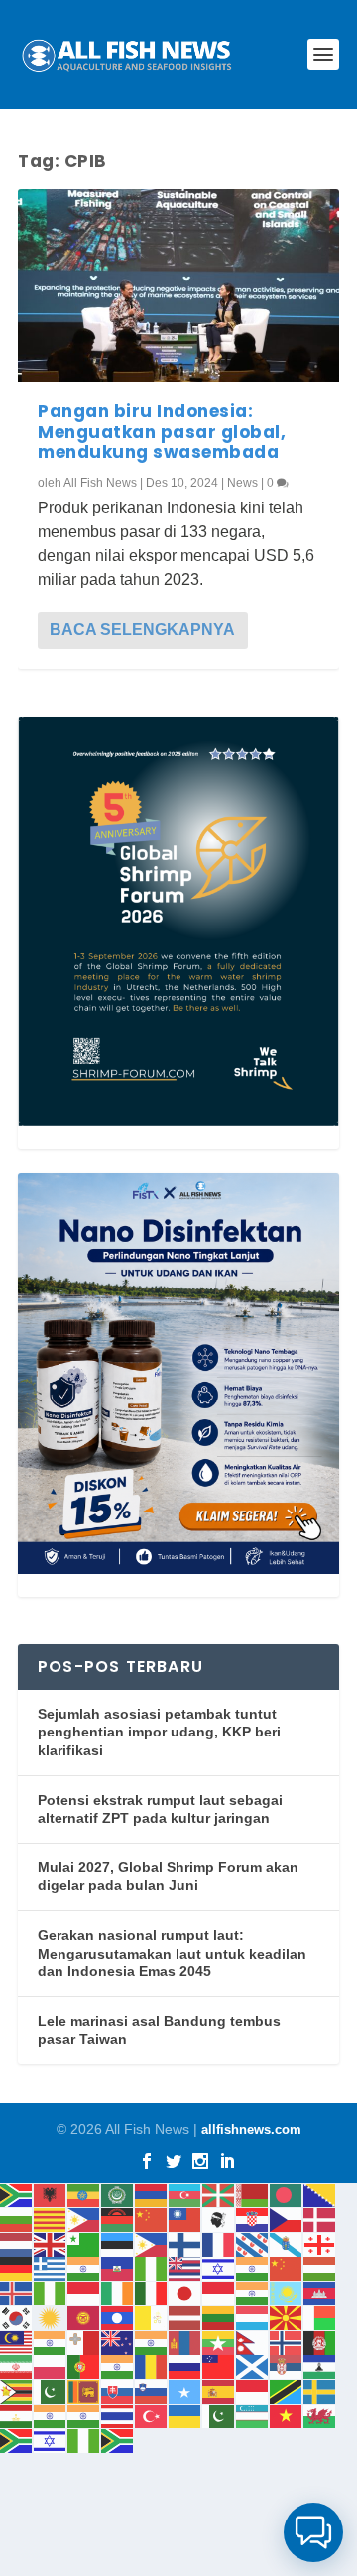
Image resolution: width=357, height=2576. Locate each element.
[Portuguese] (84, 2366)
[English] (51, 2243)
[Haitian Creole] (118, 2268)
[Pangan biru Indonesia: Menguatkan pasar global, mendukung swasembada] (178, 285)
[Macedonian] (287, 2317)
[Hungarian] (320, 2268)
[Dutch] (17, 2243)
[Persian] (17, 2366)
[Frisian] (253, 2243)
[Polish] (51, 2366)
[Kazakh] (287, 2292)
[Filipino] (152, 2243)
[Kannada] (253, 2292)
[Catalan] (51, 2219)
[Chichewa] (118, 2219)
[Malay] (17, 2342)
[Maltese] (84, 2342)
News (242, 483)
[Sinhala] (84, 2390)
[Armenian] (152, 2194)
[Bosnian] (320, 2194)
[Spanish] (219, 2390)
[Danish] (320, 2219)
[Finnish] (185, 2243)
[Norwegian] (287, 2342)
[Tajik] (17, 2415)
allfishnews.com (251, 2129)
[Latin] (152, 2317)
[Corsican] (219, 2219)
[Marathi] (152, 2342)
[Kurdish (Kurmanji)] (51, 2317)
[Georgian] (320, 2243)
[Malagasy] (320, 2317)
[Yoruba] (84, 2440)
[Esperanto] (84, 2243)
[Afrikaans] (17, 2194)
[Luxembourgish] (253, 2317)
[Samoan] (219, 2366)
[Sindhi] (51, 2390)
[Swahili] (287, 2390)
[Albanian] (51, 2194)
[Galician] (287, 2243)
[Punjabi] (118, 2366)
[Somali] (185, 2390)
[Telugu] (84, 2415)
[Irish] (118, 2292)
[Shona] (17, 2390)
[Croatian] (253, 2219)
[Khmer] (320, 2292)
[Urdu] (219, 2415)
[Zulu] (118, 2440)
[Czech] (287, 2219)
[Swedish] (320, 2390)
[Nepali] (253, 2342)
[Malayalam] (51, 2342)
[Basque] (219, 2194)
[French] (219, 2243)
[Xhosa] (17, 2440)
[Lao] (118, 2317)
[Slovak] (118, 2390)
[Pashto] (320, 2342)
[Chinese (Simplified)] (152, 2219)
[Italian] (152, 2292)
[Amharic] (84, 2194)
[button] (313, 2532)
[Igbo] (51, 2292)
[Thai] (118, 2415)
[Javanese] (219, 2292)
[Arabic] (118, 2194)
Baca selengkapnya (142, 630)
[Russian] (185, 2366)
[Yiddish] (51, 2440)
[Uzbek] (253, 2415)
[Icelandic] (17, 2292)
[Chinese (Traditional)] (185, 2219)
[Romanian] (152, 2366)
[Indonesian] (84, 2292)
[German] (17, 2268)
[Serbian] (287, 2366)
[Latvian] (185, 2317)
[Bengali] (287, 2194)
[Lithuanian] (219, 2317)
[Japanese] (185, 2292)
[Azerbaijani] (185, 2194)
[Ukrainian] (185, 2415)
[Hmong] (287, 2268)
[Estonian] (118, 2243)
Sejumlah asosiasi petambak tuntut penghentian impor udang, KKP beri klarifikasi (159, 1732)
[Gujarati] (84, 2268)
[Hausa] (152, 2268)
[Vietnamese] (287, 2415)
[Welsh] (320, 2415)
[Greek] (51, 2268)
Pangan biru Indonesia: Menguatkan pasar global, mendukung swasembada (162, 432)
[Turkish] (152, 2415)
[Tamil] (51, 2415)
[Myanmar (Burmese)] (219, 2342)
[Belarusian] (253, 2194)
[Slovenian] (152, 2390)
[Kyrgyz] (84, 2317)
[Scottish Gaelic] (253, 2366)
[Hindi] (253, 2268)
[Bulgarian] (17, 2219)
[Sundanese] (253, 2390)
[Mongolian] (185, 2342)
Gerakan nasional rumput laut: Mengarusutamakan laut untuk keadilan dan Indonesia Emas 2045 (172, 1953)
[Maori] (118, 2342)
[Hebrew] (219, 2268)
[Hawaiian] (185, 2268)
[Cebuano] (84, 2219)
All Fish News (100, 483)
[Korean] (17, 2317)
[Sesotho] (320, 2366)
